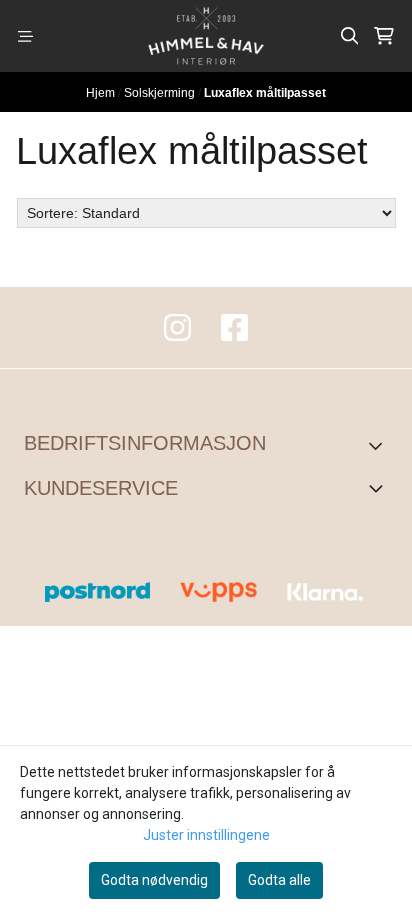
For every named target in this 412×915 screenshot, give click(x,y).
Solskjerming (161, 93)
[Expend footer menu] (380, 488)
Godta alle (279, 880)
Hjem (102, 93)
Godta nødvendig (154, 880)
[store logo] (206, 36)
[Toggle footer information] (380, 445)
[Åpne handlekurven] (384, 36)
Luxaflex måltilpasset (265, 93)
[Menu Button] (25, 36)
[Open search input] (350, 36)
